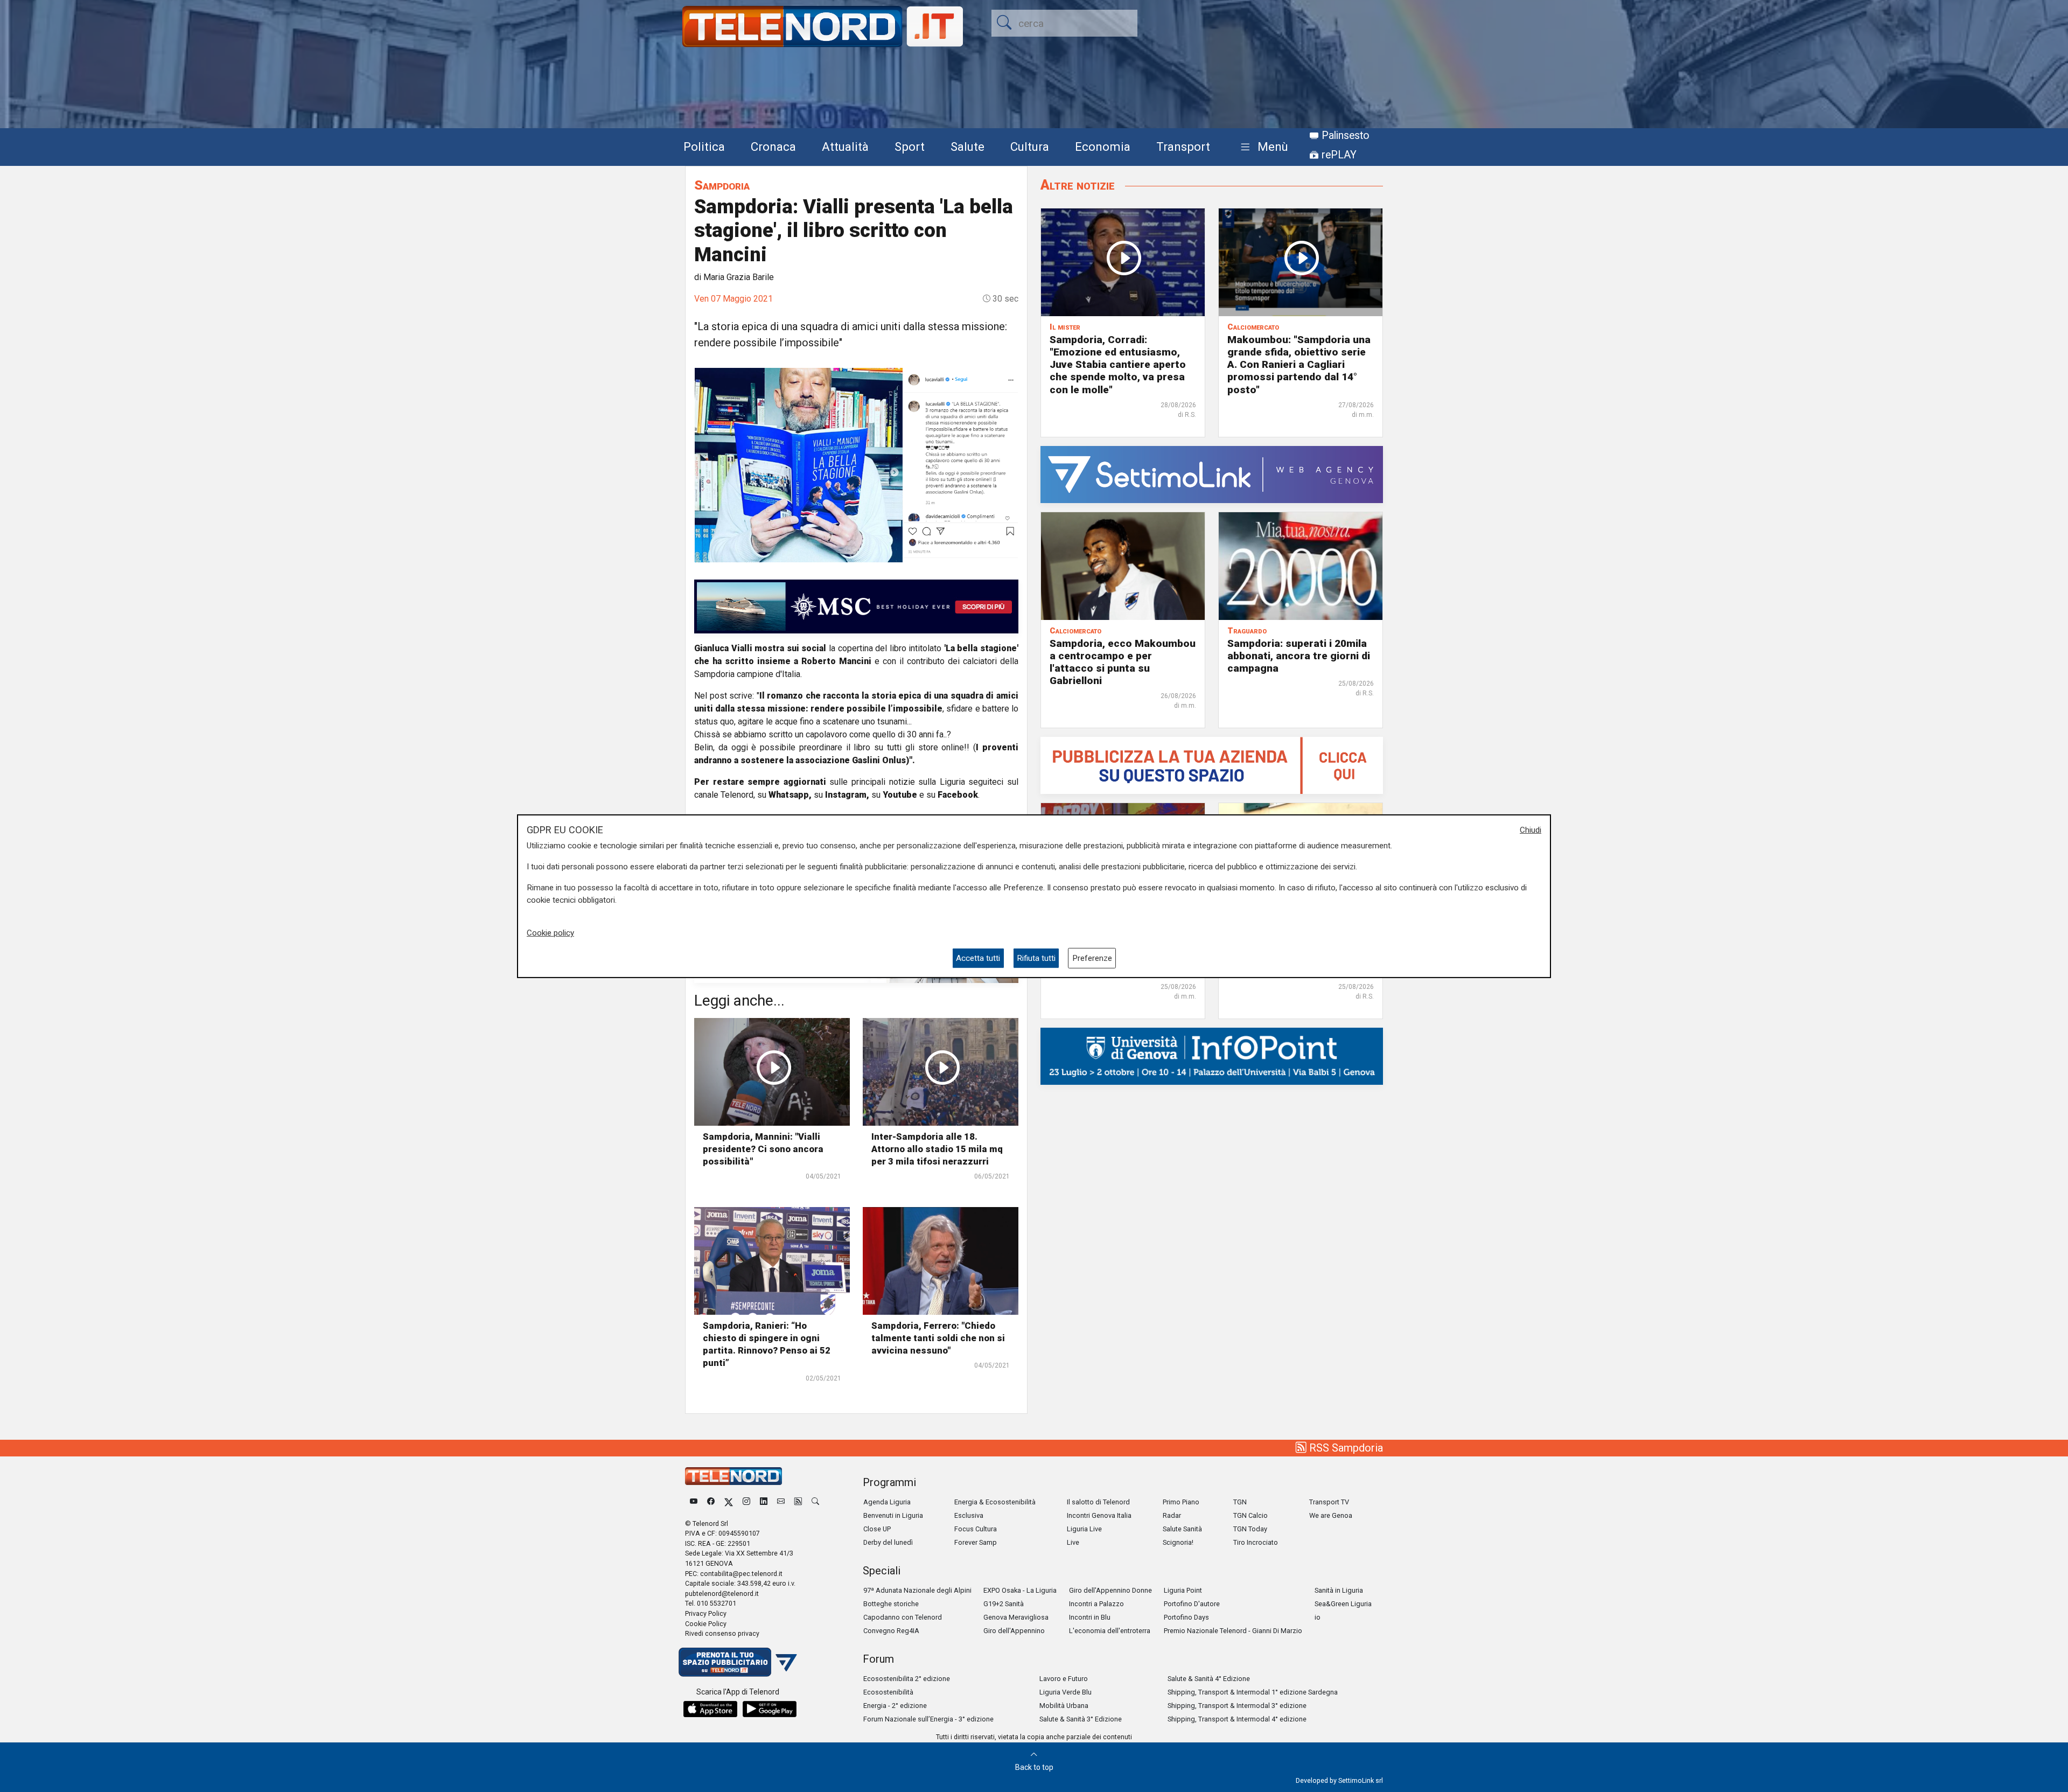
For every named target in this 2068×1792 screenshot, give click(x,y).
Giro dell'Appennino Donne (1110, 1590)
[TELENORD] (733, 1476)
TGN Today (1250, 1529)
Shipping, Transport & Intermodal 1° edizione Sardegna (1253, 1692)
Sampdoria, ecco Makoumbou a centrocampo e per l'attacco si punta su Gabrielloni (1123, 662)
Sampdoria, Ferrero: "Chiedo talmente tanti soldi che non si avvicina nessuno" (938, 1338)
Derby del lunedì (888, 1542)
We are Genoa (1331, 1515)
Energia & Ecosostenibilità (995, 1502)
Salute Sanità (1182, 1529)
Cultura (1030, 147)
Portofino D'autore (1192, 1604)
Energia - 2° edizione (895, 1706)
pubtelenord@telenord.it (722, 1594)
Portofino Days (1186, 1617)
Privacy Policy (706, 1613)
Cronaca (773, 147)
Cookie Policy (706, 1624)
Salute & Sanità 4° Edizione (1209, 1679)
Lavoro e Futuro (1064, 1679)
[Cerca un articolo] (815, 1502)
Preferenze (1092, 958)
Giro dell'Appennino (1014, 1631)
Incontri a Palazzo (1096, 1604)
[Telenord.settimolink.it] (1212, 765)
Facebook (958, 795)
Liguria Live (1084, 1529)
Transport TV (1329, 1502)
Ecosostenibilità (888, 1692)
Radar (1172, 1515)
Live (1073, 1542)
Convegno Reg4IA (891, 1631)
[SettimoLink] (1212, 474)
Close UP (877, 1529)
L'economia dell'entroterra (1110, 1631)
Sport (910, 147)
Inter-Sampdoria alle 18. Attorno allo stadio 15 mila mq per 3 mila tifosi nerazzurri (937, 1149)
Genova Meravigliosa (1016, 1617)
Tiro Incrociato (1256, 1542)
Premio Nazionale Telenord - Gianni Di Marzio (1233, 1631)
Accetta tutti (978, 958)
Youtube (900, 795)
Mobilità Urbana (1064, 1706)
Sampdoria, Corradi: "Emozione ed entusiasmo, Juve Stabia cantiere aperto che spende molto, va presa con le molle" (1118, 364)
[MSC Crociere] (856, 606)
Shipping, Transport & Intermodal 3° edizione (1237, 1706)
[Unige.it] (1212, 1055)
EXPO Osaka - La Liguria (1020, 1590)
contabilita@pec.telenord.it (741, 1574)
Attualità (845, 147)
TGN (1240, 1502)
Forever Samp (976, 1542)
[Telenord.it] (738, 1661)
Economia (1103, 147)
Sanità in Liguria (1339, 1590)
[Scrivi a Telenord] (781, 1502)
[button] (1262, 147)
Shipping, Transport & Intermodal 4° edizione (1237, 1719)
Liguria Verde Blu (1066, 1692)
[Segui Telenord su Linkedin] (764, 1502)
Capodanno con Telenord (903, 1617)
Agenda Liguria (887, 1502)
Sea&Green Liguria (1343, 1604)
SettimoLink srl (1361, 1780)
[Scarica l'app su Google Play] (770, 1709)
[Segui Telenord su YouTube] (694, 1502)
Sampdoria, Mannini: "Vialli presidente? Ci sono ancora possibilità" (763, 1149)
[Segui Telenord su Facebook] (711, 1502)
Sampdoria (722, 185)
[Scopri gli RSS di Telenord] (798, 1502)
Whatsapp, (790, 795)
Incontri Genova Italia (1099, 1515)
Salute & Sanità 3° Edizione (1081, 1719)
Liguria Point (1183, 1590)
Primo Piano (1181, 1502)
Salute (967, 147)
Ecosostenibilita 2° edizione (907, 1679)
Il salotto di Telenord (1098, 1502)
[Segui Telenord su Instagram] (746, 1502)
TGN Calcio (1250, 1515)
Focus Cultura (976, 1529)
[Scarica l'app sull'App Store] (710, 1709)
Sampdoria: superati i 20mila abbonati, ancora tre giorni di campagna (1299, 656)
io (1318, 1617)
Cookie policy (550, 933)
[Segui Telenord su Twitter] (729, 1502)
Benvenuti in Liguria (893, 1515)
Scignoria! (1178, 1542)
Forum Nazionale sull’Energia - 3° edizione (928, 1719)
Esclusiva (969, 1515)
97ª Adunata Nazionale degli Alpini (917, 1590)
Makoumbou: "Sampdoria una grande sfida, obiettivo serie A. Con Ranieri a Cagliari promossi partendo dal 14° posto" (1299, 364)
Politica (704, 147)
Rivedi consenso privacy (722, 1633)
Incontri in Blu (1090, 1617)
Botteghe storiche (891, 1604)
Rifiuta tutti (1036, 958)
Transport (1183, 147)
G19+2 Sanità (1004, 1604)
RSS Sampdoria (1345, 1448)
